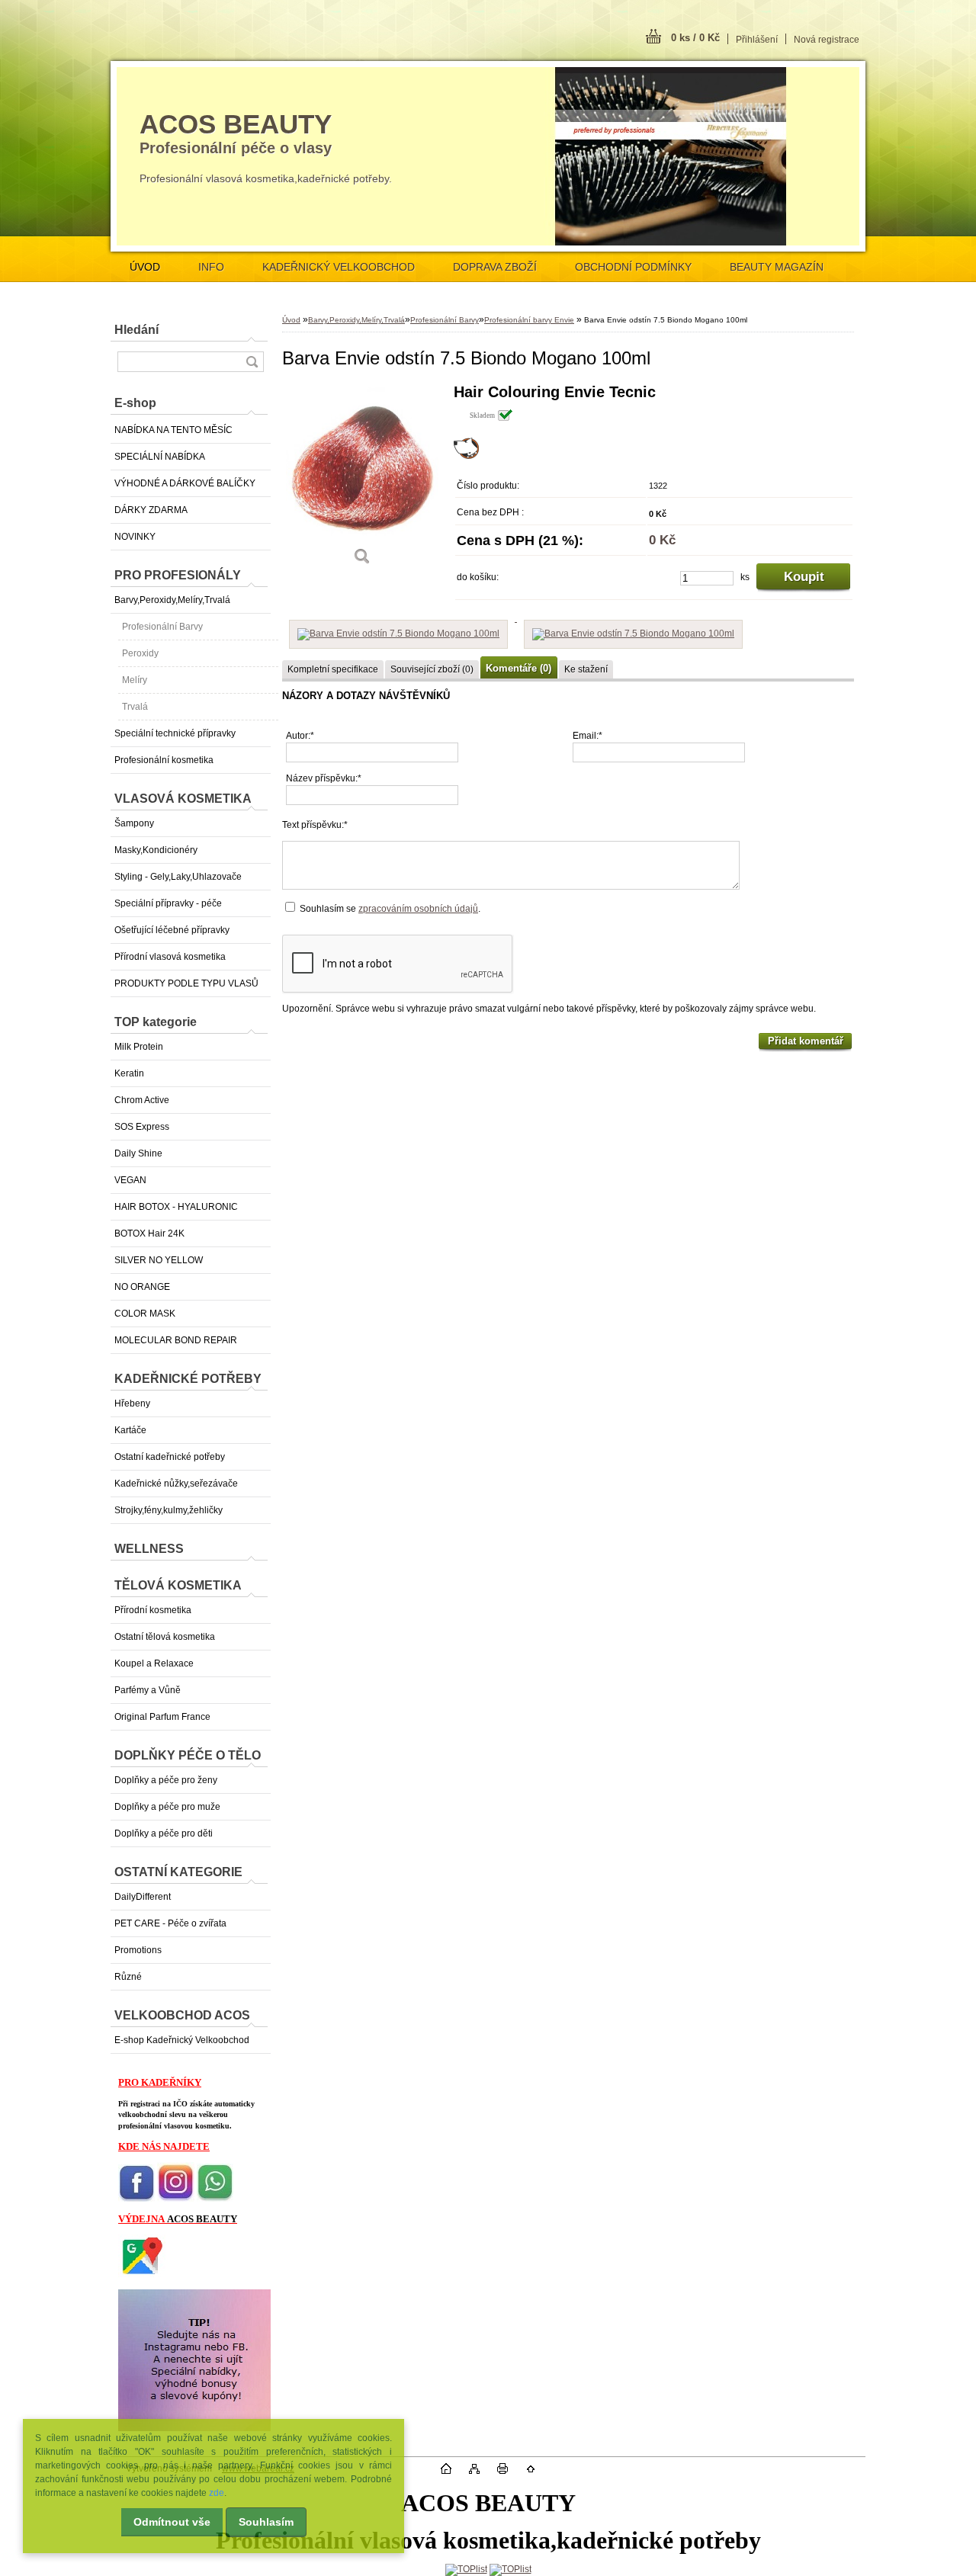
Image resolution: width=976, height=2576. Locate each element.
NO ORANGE (142, 1287)
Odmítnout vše (172, 2522)
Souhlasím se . (390, 909)
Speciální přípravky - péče (168, 903)
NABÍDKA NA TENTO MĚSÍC (173, 430)
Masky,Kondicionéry (156, 850)
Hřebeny (132, 1403)
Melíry (135, 680)
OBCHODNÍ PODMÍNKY (633, 267)
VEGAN (130, 1180)
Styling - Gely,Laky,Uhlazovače (178, 877)
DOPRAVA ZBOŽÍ (495, 267)
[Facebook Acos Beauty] (136, 2199)
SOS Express (142, 1127)
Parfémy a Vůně (148, 1690)
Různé (128, 1977)
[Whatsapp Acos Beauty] (215, 2199)
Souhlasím (266, 2522)
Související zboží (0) (432, 669)
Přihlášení (757, 40)
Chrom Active (142, 1100)
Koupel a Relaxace (154, 1663)
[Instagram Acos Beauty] (176, 2199)
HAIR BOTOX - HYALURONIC (176, 1207)
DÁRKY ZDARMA (151, 510)
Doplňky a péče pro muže (167, 1807)
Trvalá (135, 707)
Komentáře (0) (518, 668)
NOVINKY (135, 537)
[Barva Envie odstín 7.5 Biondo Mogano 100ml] (362, 480)
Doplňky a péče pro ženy (166, 1780)
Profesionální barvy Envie (529, 320)
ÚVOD (145, 267)
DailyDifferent (143, 1897)
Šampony (134, 823)
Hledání (136, 330)
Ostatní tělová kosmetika (165, 1637)
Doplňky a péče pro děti (164, 1833)
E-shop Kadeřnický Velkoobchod (182, 2040)
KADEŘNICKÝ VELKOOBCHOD (339, 267)
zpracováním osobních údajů (418, 909)
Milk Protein (139, 1047)
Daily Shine (138, 1153)
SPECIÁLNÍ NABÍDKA (160, 457)
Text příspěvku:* (315, 825)
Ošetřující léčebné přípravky (172, 930)
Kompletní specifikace (333, 669)
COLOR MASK (145, 1314)
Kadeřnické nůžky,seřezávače (176, 1484)
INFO (211, 267)
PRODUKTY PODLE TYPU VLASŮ (186, 983)
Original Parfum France (162, 1717)
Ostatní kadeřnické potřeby (170, 1457)
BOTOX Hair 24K (149, 1233)
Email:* (588, 736)
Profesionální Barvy (162, 627)
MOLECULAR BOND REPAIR (176, 1340)
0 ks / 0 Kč (695, 38)
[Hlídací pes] (466, 456)
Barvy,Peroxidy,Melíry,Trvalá (172, 600)
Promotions (138, 1950)
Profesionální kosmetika (164, 760)
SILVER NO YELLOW (159, 1260)
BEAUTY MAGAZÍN (777, 267)
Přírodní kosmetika (153, 1610)
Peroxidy (140, 653)
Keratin (129, 1073)
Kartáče (130, 1430)
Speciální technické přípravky (175, 733)
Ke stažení (586, 669)
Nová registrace (827, 40)
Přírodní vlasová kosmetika (170, 957)
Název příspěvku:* (324, 778)
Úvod (291, 320)
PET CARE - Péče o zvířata (170, 1923)
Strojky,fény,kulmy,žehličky (169, 1510)
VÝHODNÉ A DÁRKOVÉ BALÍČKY (185, 483)
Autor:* (300, 736)
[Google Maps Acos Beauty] (142, 2274)
